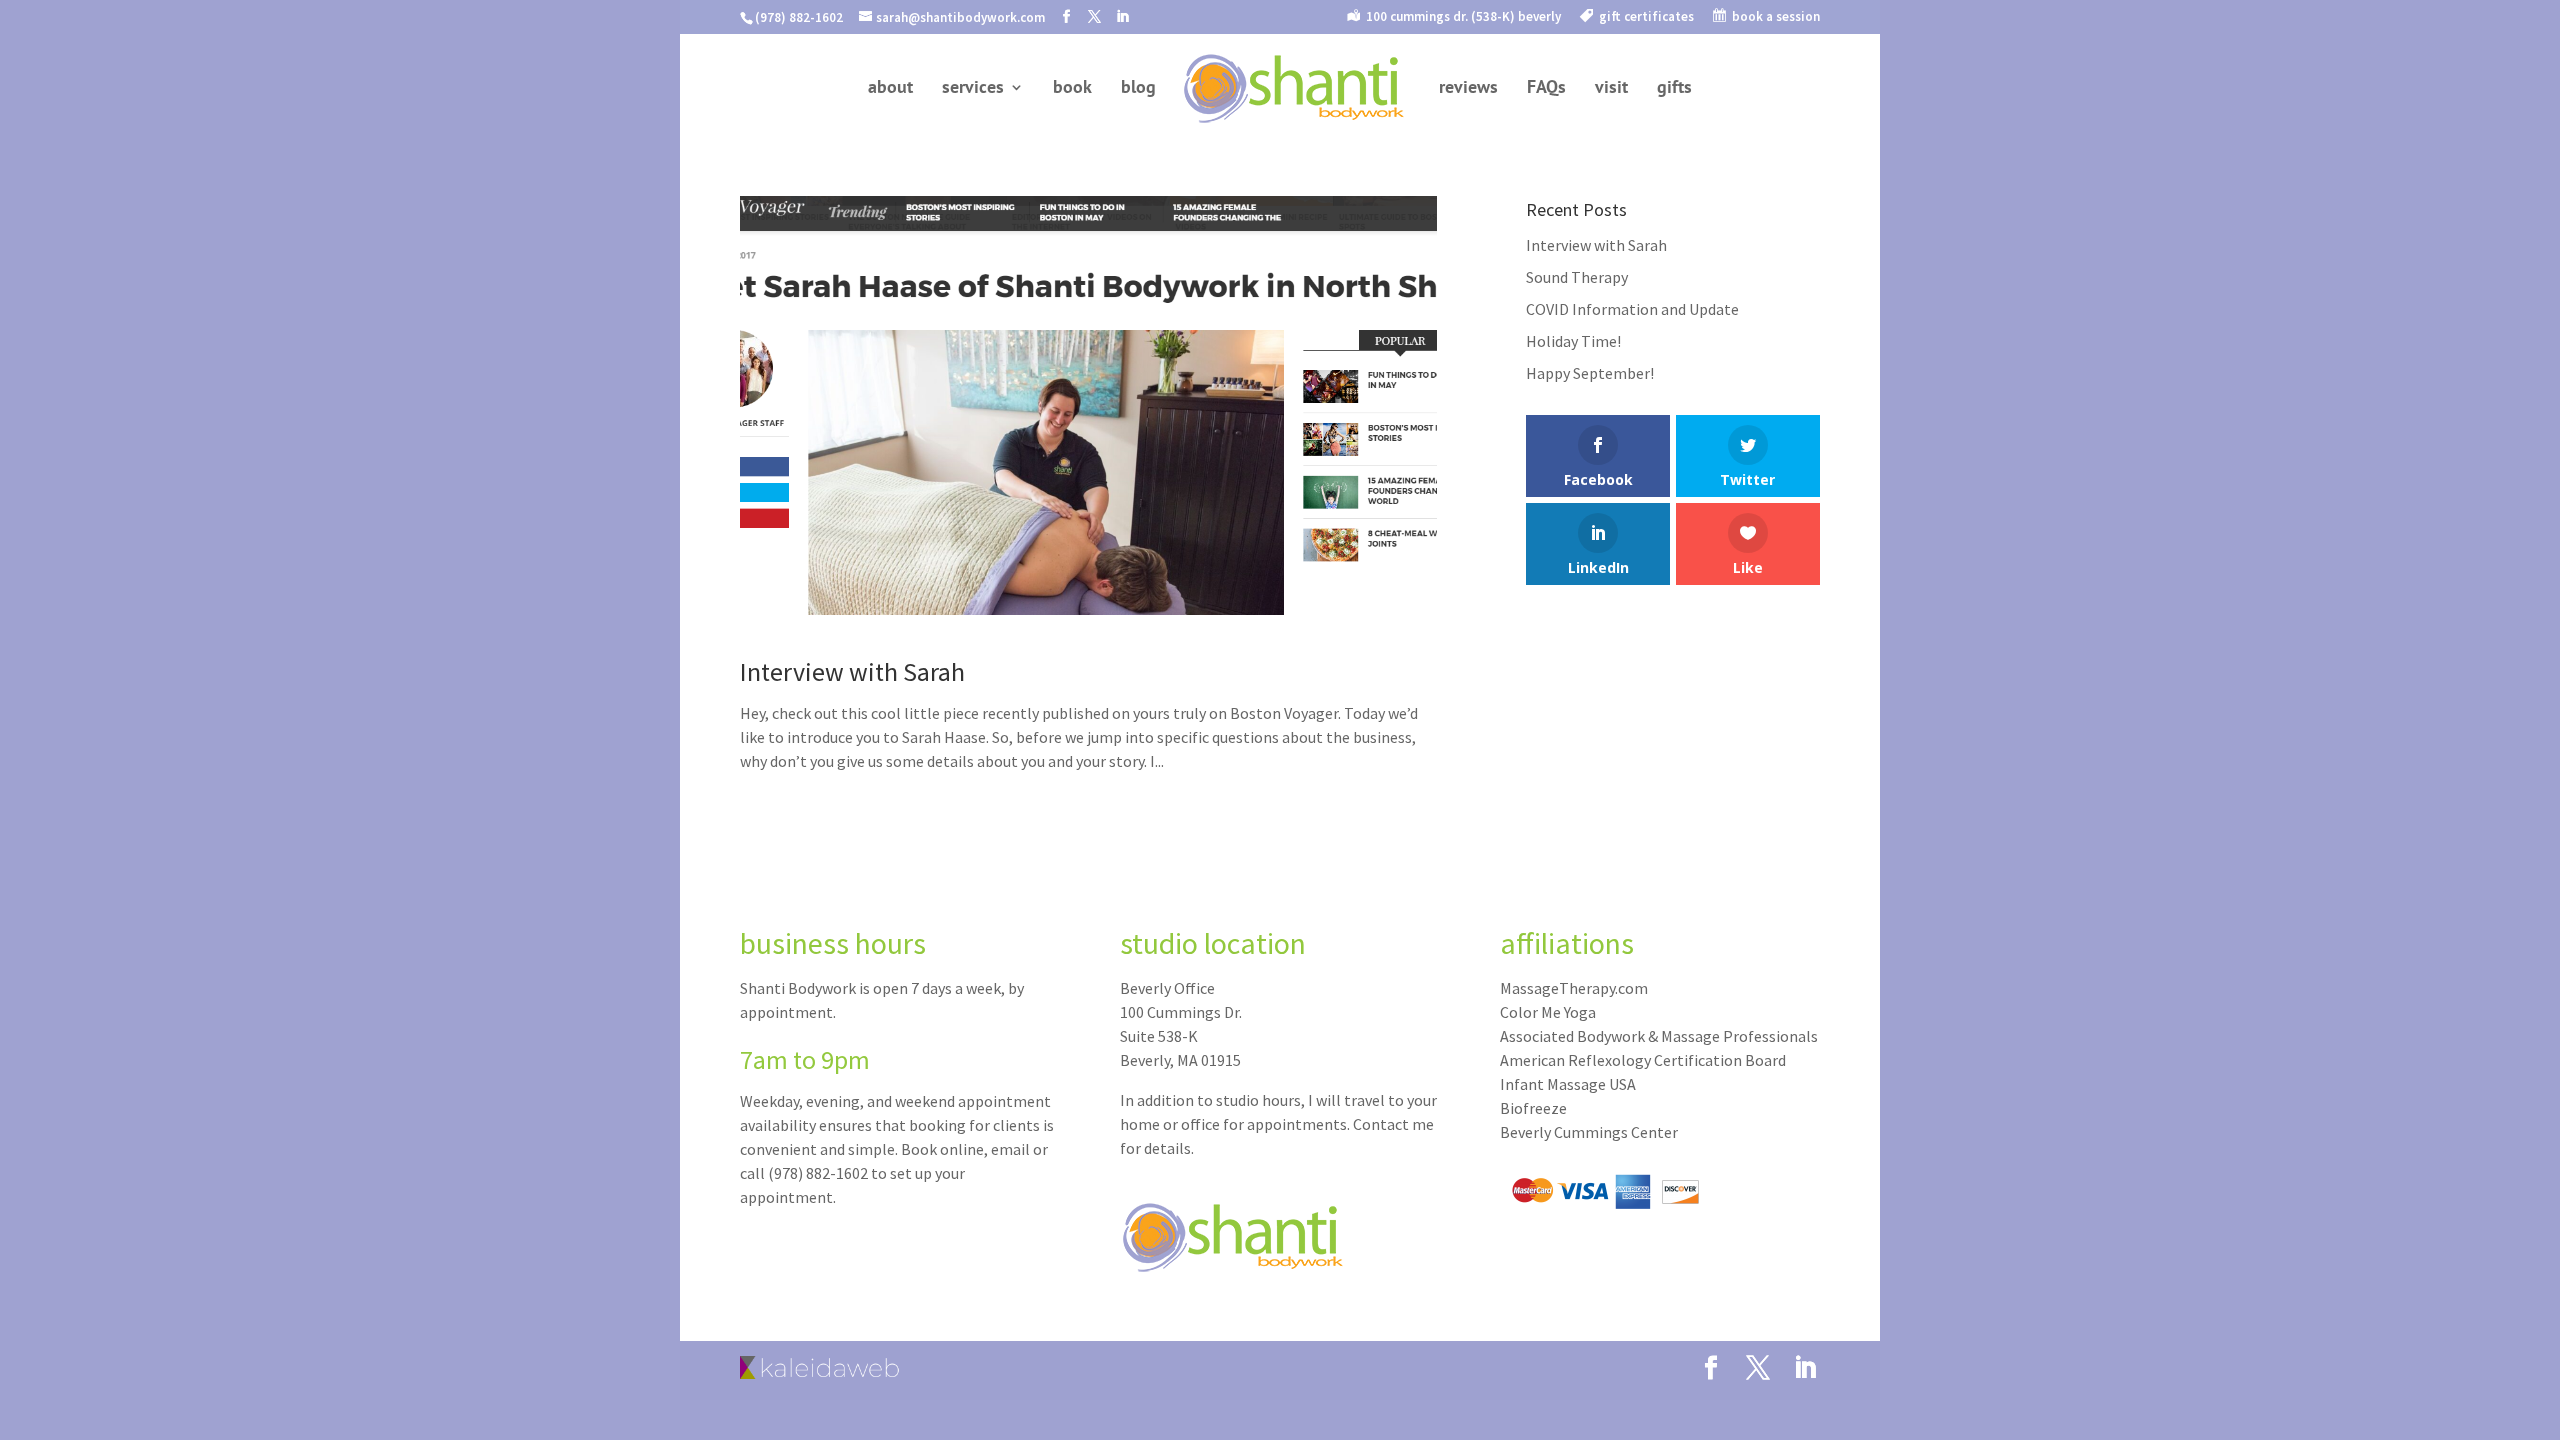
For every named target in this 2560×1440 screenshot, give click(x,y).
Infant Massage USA (1568, 1084)
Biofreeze (1533, 1108)
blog (1138, 89)
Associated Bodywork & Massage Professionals (1659, 1036)
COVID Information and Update (1632, 309)
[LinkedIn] (1122, 17)
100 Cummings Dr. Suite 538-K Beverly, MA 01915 (1181, 1036)
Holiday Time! (1573, 341)
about (890, 89)
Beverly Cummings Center (1589, 1132)
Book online (942, 1149)
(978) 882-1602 (818, 1173)
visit (1611, 89)
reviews (1468, 89)
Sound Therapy (1577, 277)
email (1010, 1149)
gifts (1674, 89)
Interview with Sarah (852, 671)
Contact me (1393, 1124)
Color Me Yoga (1548, 1012)
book (1072, 89)
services (973, 89)
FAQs (1546, 89)
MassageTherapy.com (1574, 988)
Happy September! (1590, 373)
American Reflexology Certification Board (1643, 1060)
